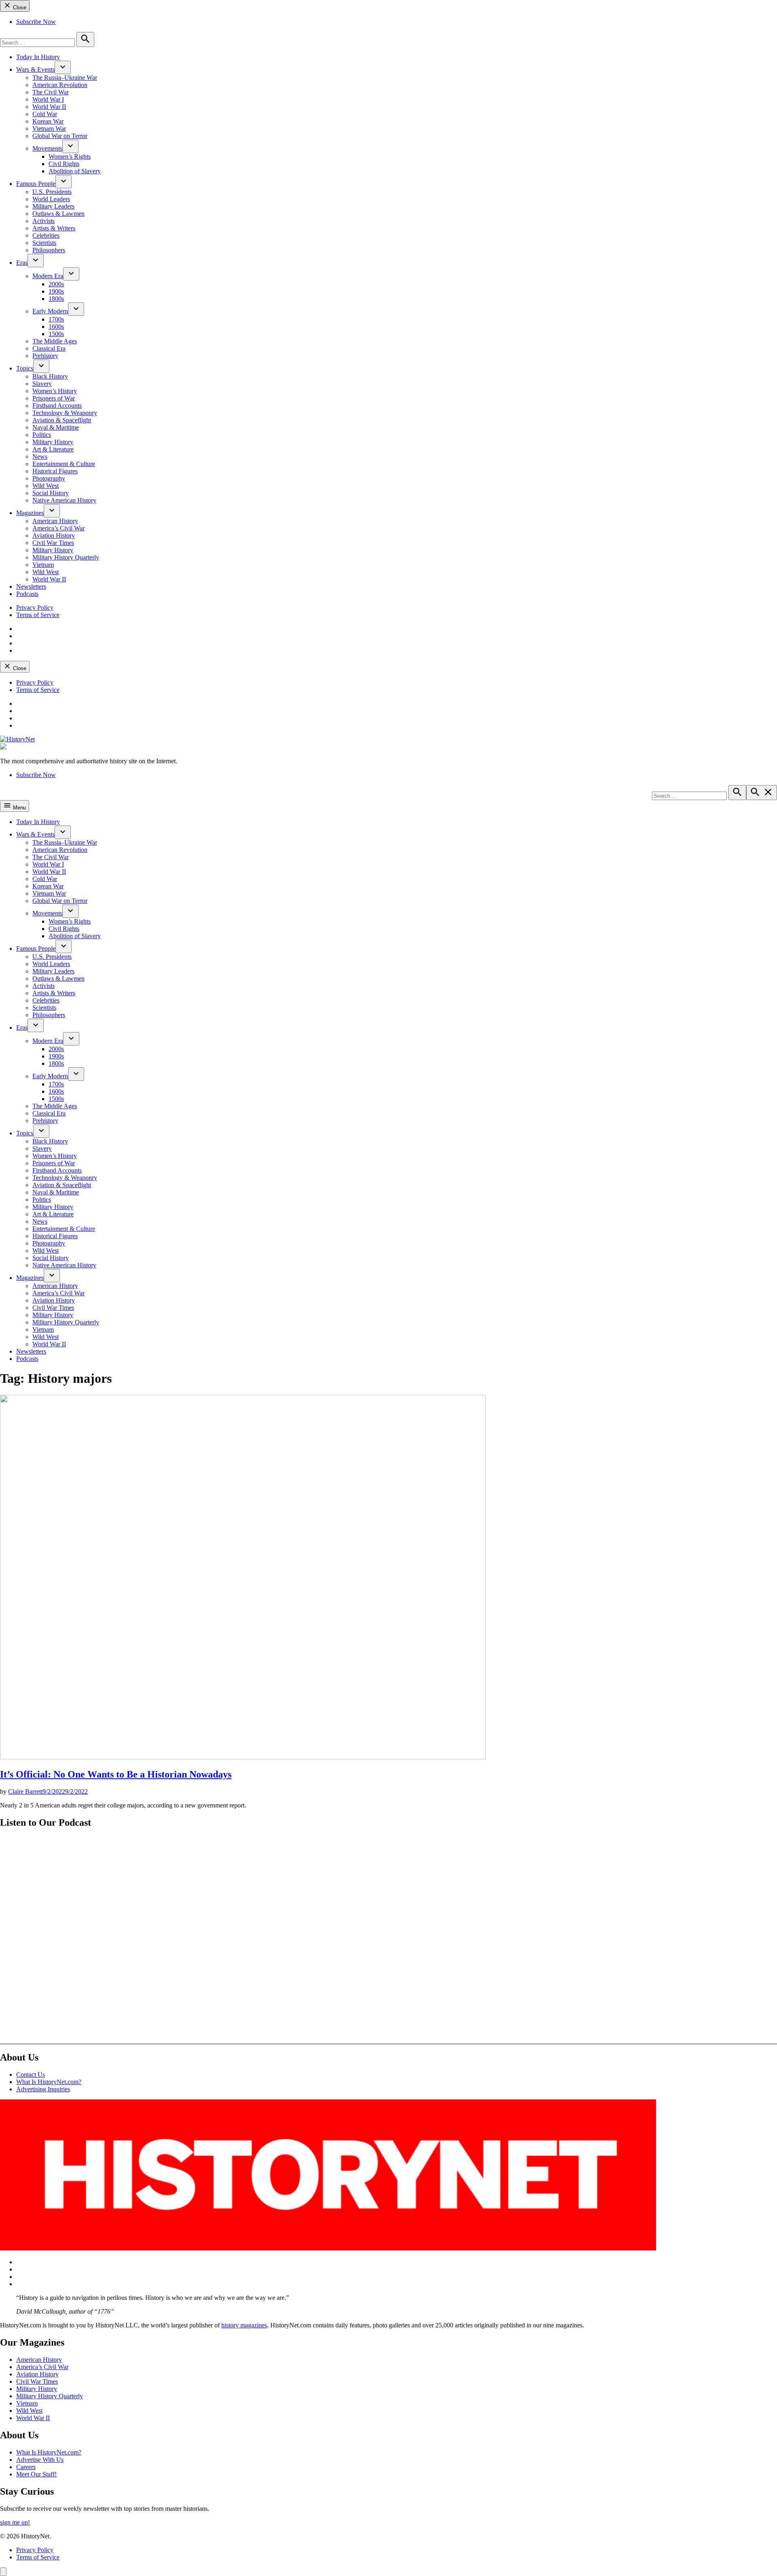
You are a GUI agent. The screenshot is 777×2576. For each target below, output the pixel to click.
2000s (56, 284)
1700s (56, 319)
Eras (22, 263)
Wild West (46, 486)
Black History (50, 376)
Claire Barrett (25, 1791)
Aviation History (54, 535)
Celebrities (46, 235)
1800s (56, 299)
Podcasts (27, 594)
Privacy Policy (35, 608)
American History (55, 521)
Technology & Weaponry (65, 413)
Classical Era (49, 348)
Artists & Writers (54, 228)
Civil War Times (53, 543)
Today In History (38, 57)
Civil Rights (64, 164)
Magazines (30, 513)
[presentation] (63, 67)
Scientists (44, 243)
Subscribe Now (36, 22)
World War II (49, 107)
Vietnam (43, 565)
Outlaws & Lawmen (58, 214)
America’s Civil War (58, 528)
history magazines (244, 2325)
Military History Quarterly (66, 557)
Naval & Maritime (56, 427)
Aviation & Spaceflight (62, 420)
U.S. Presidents (52, 192)
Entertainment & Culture (64, 464)
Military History (53, 442)
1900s (56, 291)
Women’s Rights (70, 156)
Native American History (64, 500)
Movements (47, 148)
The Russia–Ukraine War (65, 78)
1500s (56, 334)
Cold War (45, 114)
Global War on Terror (60, 136)
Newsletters (31, 587)
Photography (49, 478)
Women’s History (55, 391)
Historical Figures (55, 471)
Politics (42, 435)
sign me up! (15, 2522)
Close (19, 7)
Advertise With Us (40, 2460)
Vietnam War (49, 129)
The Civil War (51, 92)
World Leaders (51, 199)
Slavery (42, 384)
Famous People (36, 184)
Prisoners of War (54, 398)
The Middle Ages (55, 341)
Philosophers (49, 250)
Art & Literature (53, 449)
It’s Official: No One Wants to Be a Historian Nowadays (116, 1774)
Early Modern (50, 311)
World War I (48, 99)
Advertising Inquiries (43, 2089)
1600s (56, 327)
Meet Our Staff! (36, 2474)
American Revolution (60, 85)
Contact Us (31, 2075)
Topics (25, 368)
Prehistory (45, 356)
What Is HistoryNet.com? (49, 2082)
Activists (44, 221)
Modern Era (48, 276)
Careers (26, 2467)
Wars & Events (35, 69)
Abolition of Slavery (75, 171)
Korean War (48, 121)
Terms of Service (38, 615)
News (40, 457)
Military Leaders (53, 206)
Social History (51, 493)
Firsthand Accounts (57, 406)
